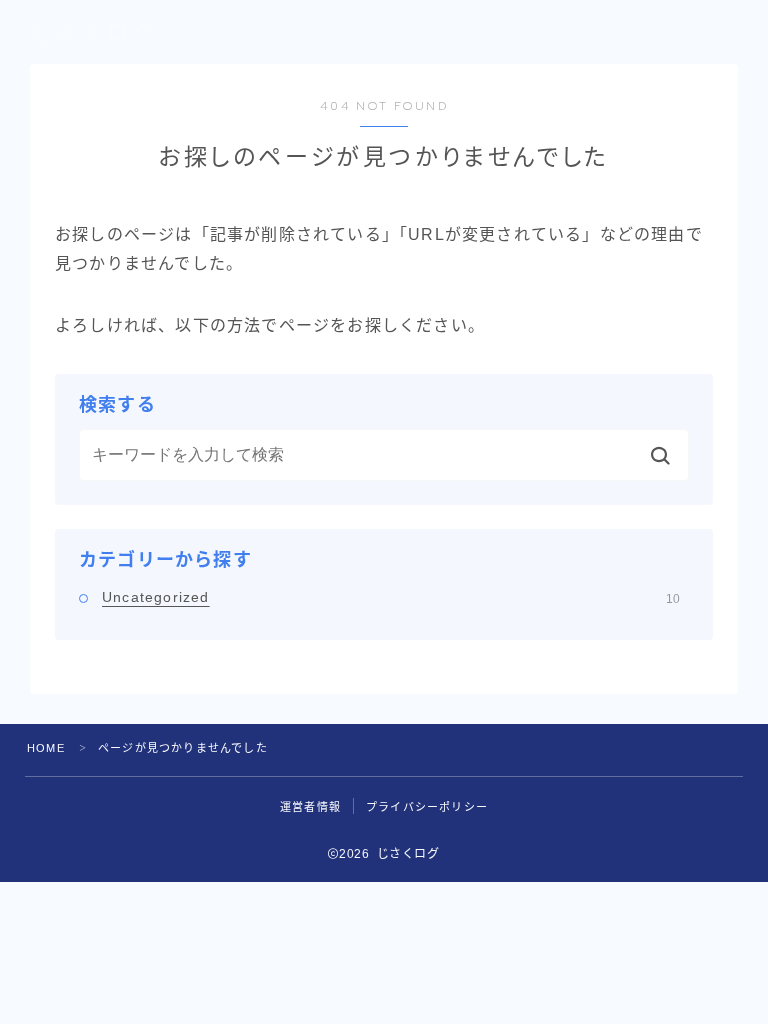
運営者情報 (310, 807)
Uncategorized (391, 597)
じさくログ (93, 32)
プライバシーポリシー (427, 807)
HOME (46, 748)
